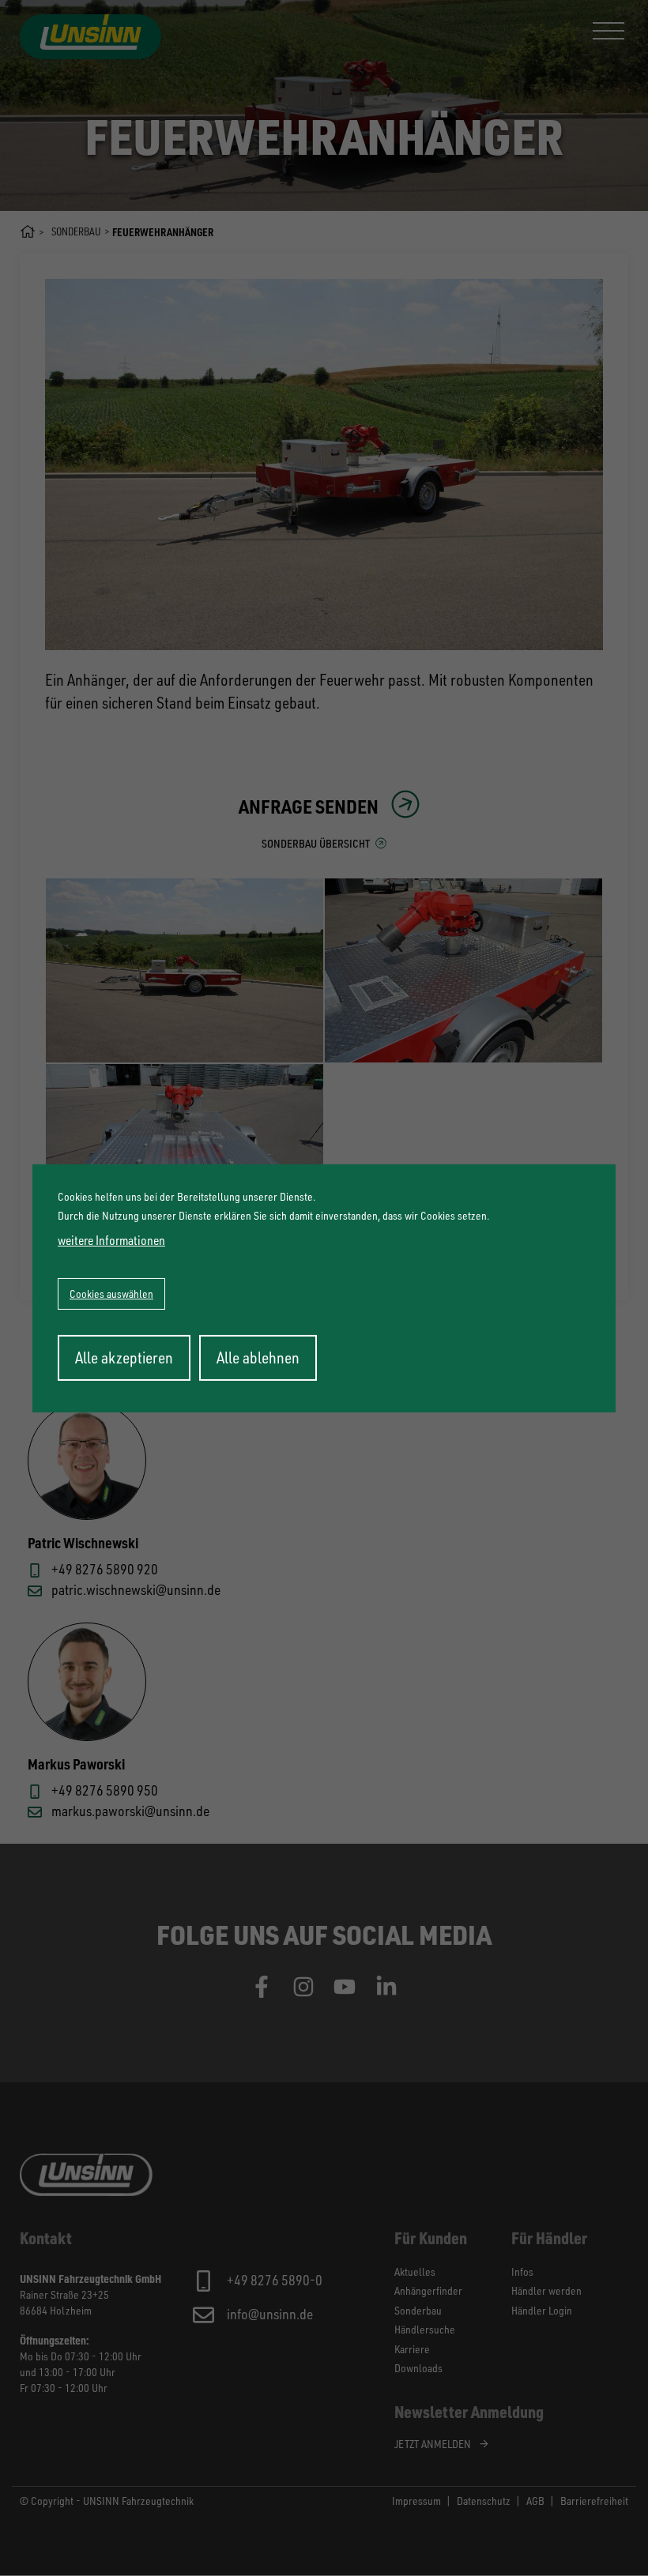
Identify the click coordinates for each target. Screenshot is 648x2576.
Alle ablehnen (258, 1358)
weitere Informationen (111, 1240)
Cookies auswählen (111, 1294)
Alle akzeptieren (124, 1358)
